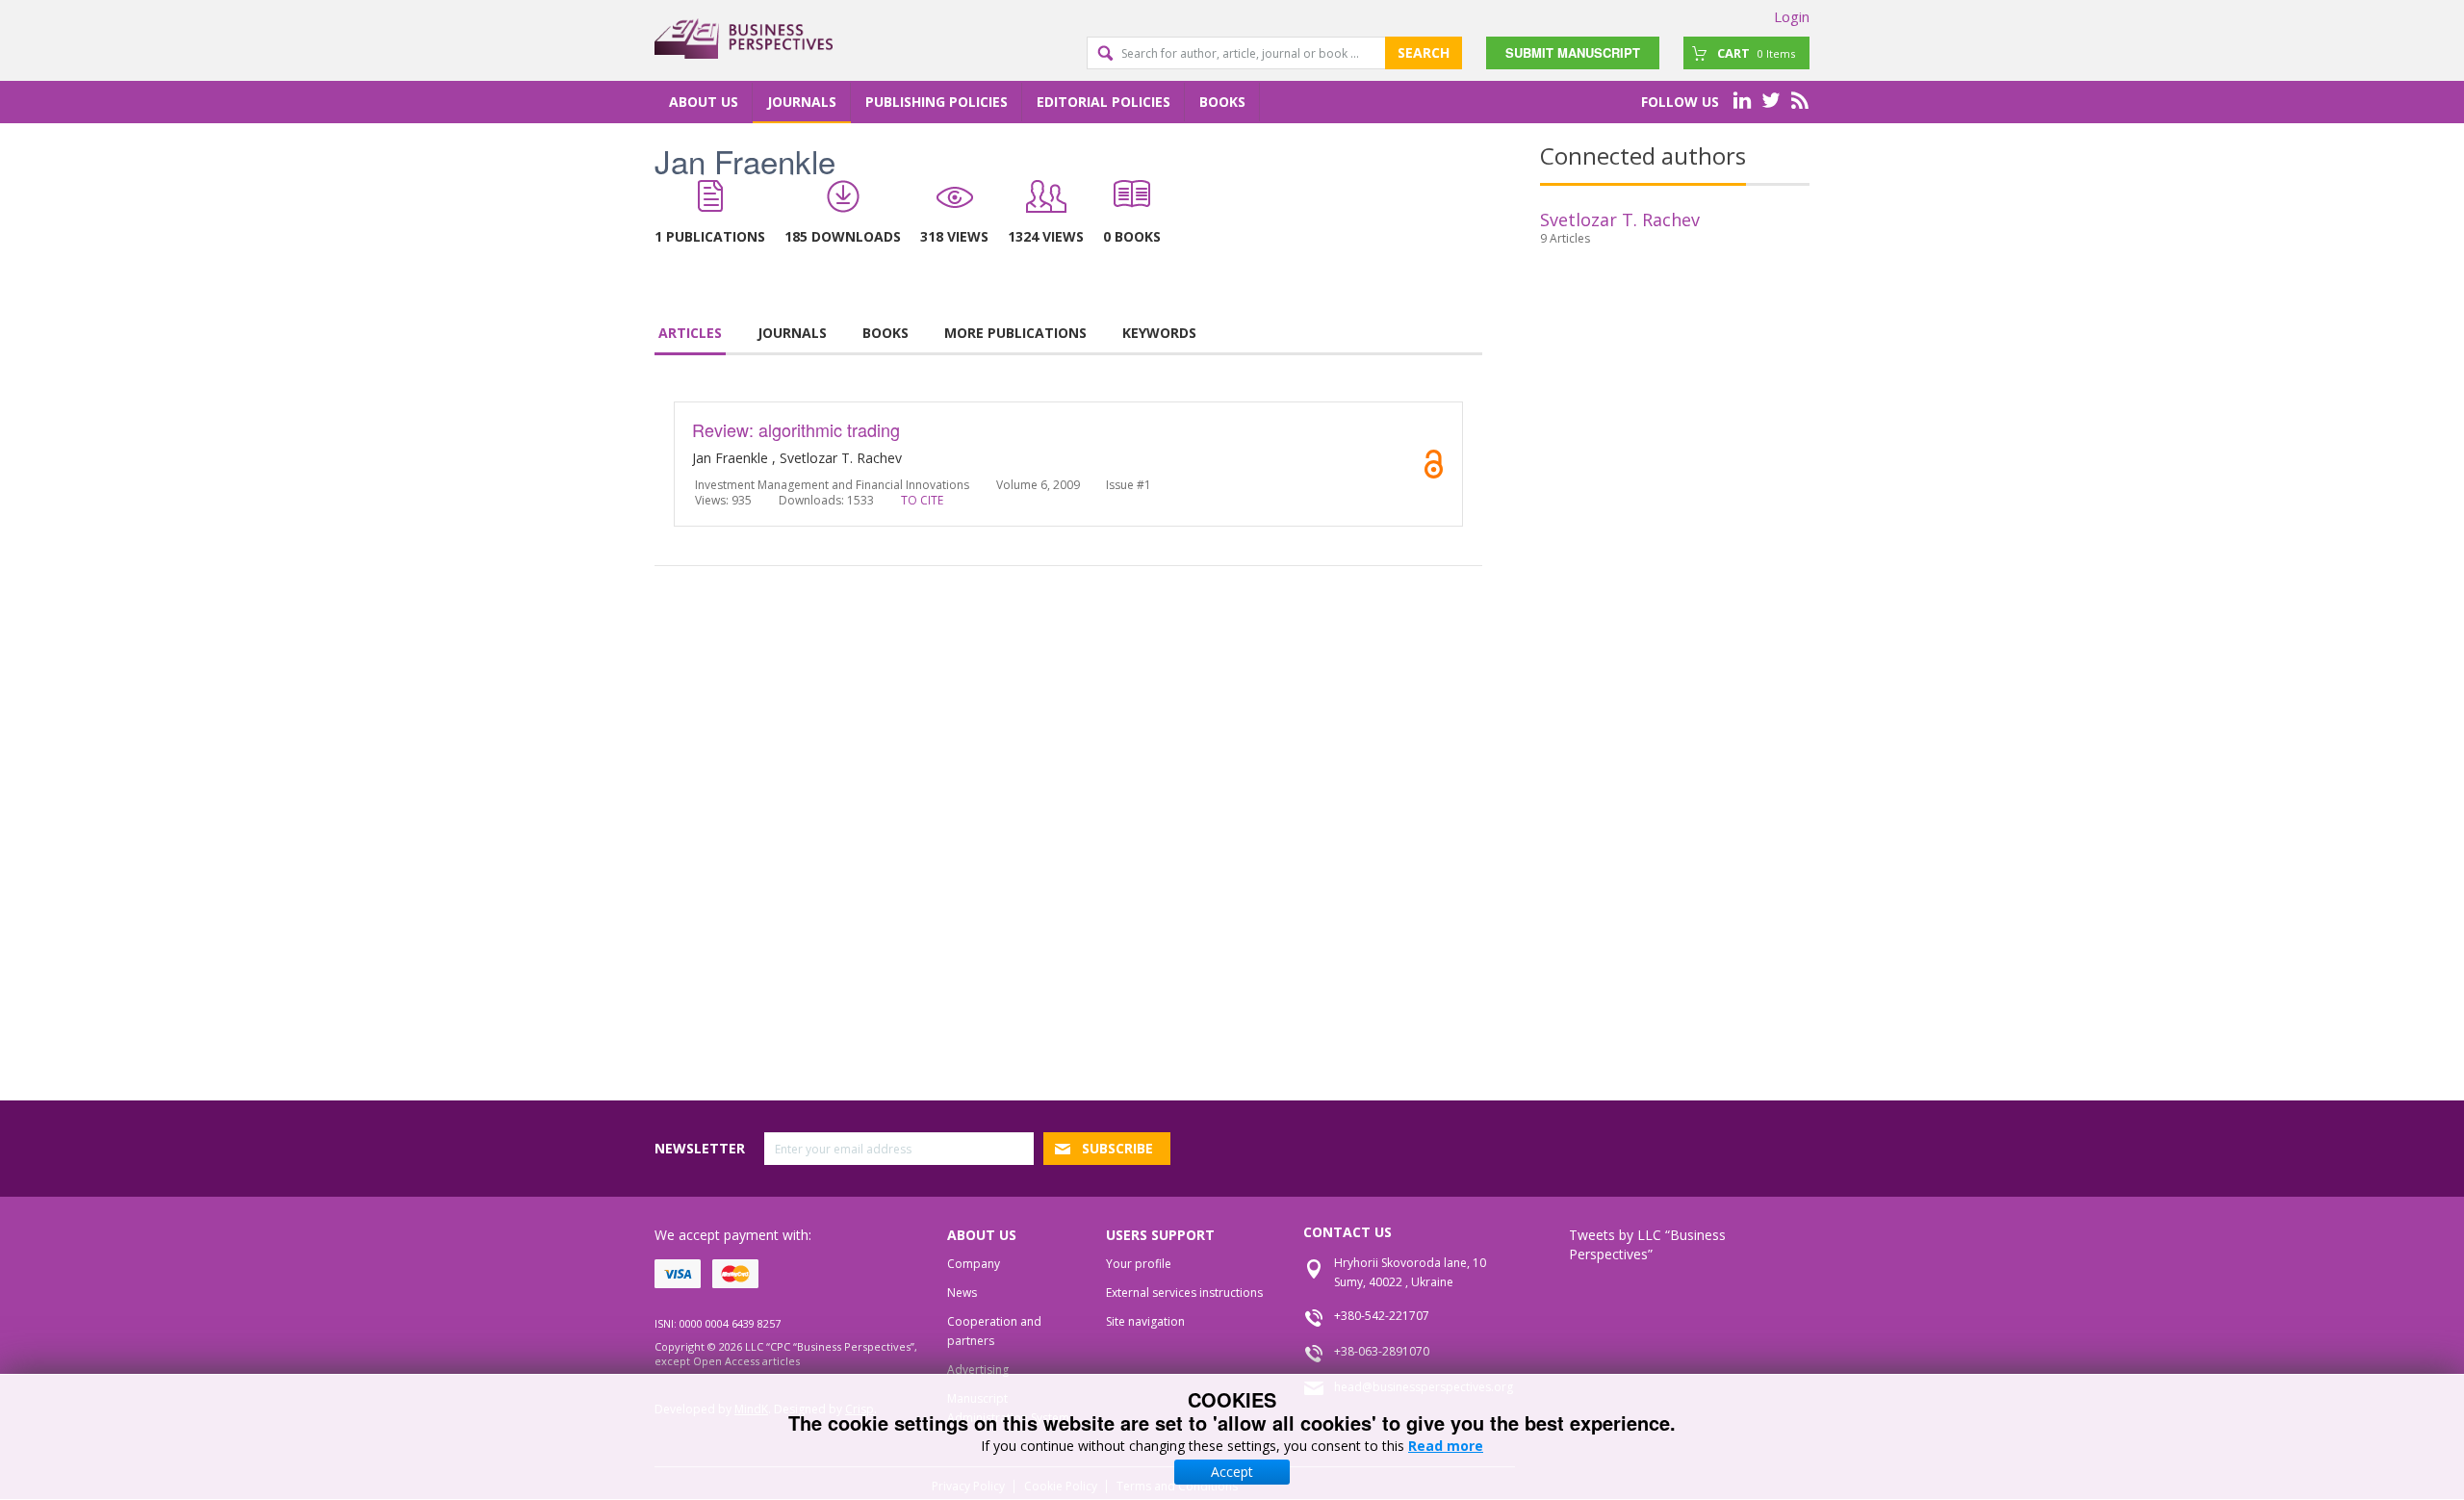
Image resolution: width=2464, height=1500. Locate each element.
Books (1222, 102)
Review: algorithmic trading (796, 429)
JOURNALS (792, 333)
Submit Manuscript (1573, 52)
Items (1756, 53)
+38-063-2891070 (1382, 1351)
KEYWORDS (1159, 333)
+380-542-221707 (1382, 1316)
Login (1792, 16)
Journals (802, 102)
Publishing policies (937, 102)
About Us (704, 102)
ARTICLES (690, 333)
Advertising (978, 1370)
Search (1424, 52)
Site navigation (1145, 1321)
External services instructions (1184, 1293)
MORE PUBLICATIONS (1015, 333)
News (962, 1293)
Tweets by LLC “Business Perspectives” (1647, 1244)
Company (974, 1264)
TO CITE (922, 500)
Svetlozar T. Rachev (1620, 220)
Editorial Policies (1104, 102)
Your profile (1139, 1264)
